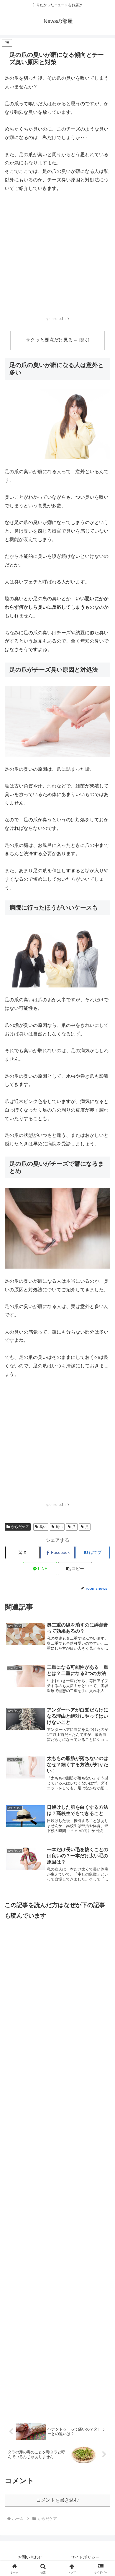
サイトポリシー (85, 2557)
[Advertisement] (57, 258)
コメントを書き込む (57, 2500)
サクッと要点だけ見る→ (52, 340)
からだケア (20, 1527)
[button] (75, 1569)
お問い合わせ (30, 2557)
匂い (59, 1527)
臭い (43, 1527)
